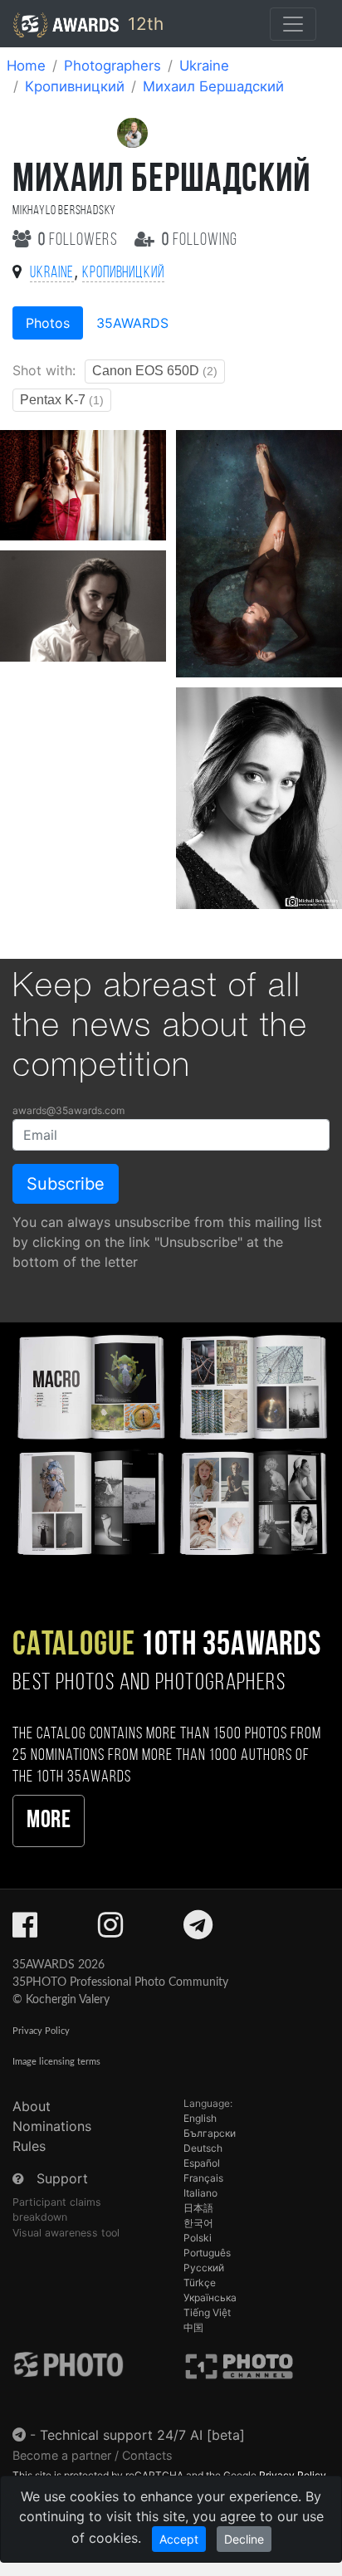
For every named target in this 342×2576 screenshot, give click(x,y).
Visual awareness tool (66, 2233)
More (49, 1821)
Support (62, 2178)
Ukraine (204, 66)
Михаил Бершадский (213, 86)
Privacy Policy (41, 2031)
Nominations (52, 2126)
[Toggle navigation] (293, 24)
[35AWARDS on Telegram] (198, 1930)
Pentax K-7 (62, 400)
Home (26, 66)
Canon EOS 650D (155, 371)
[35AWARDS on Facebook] (25, 1930)
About (32, 2106)
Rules (29, 2146)
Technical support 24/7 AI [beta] (142, 2435)
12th (143, 24)
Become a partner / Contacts (93, 2455)
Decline (244, 2539)
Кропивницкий (75, 86)
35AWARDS (132, 323)
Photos (48, 323)
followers (80, 240)
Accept (179, 2539)
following (200, 240)
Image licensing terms (56, 2062)
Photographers (112, 66)
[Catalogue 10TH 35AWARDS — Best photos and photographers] (171, 1443)
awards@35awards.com (68, 1110)
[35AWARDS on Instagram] (110, 1930)
